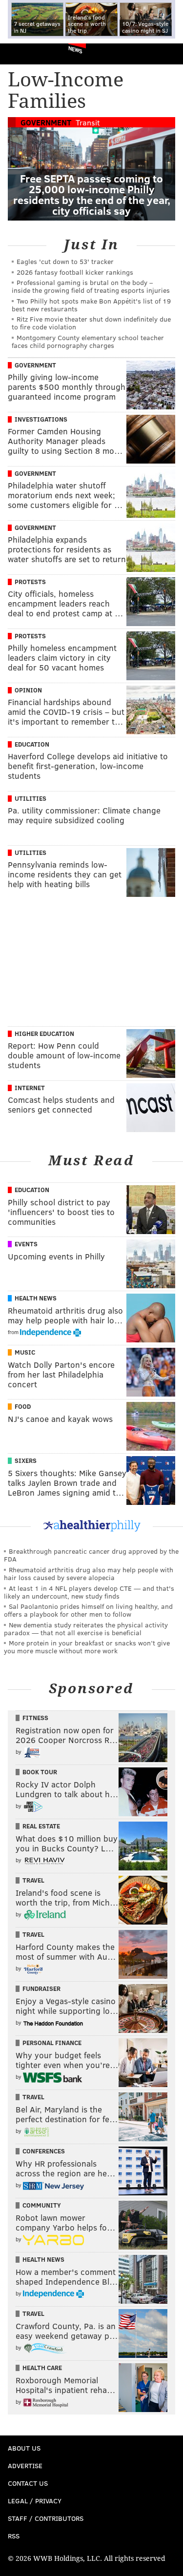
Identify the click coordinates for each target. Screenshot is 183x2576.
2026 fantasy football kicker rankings (75, 272)
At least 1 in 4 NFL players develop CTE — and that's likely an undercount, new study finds (89, 1592)
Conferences (44, 2151)
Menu (167, 54)
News (75, 49)
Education (32, 744)
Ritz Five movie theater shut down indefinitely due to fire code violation (91, 323)
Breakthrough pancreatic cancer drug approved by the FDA (91, 1555)
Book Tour (40, 1772)
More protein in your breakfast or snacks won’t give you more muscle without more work (87, 1647)
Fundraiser (41, 1988)
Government (46, 122)
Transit (88, 122)
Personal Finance (52, 2043)
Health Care (42, 2368)
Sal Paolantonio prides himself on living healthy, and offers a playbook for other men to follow (88, 1610)
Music (25, 1352)
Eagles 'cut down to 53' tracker (65, 261)
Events (26, 1244)
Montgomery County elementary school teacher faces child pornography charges (88, 341)
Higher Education (44, 1034)
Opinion (28, 690)
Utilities (30, 798)
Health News (36, 1298)
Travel (33, 1880)
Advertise (25, 2465)
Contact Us (28, 2483)
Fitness (35, 1718)
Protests (30, 582)
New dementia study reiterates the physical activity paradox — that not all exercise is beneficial (86, 1629)
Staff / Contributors (46, 2518)
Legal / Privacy (35, 2501)
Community (42, 2205)
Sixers (26, 1460)
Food (23, 1406)
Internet (30, 1088)
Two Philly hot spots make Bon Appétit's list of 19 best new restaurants (91, 305)
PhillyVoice (24, 53)
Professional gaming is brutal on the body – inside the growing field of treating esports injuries (91, 286)
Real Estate (41, 1826)
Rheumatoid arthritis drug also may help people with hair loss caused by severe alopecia (89, 1573)
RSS (14, 2536)
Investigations (41, 419)
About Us (24, 2448)
